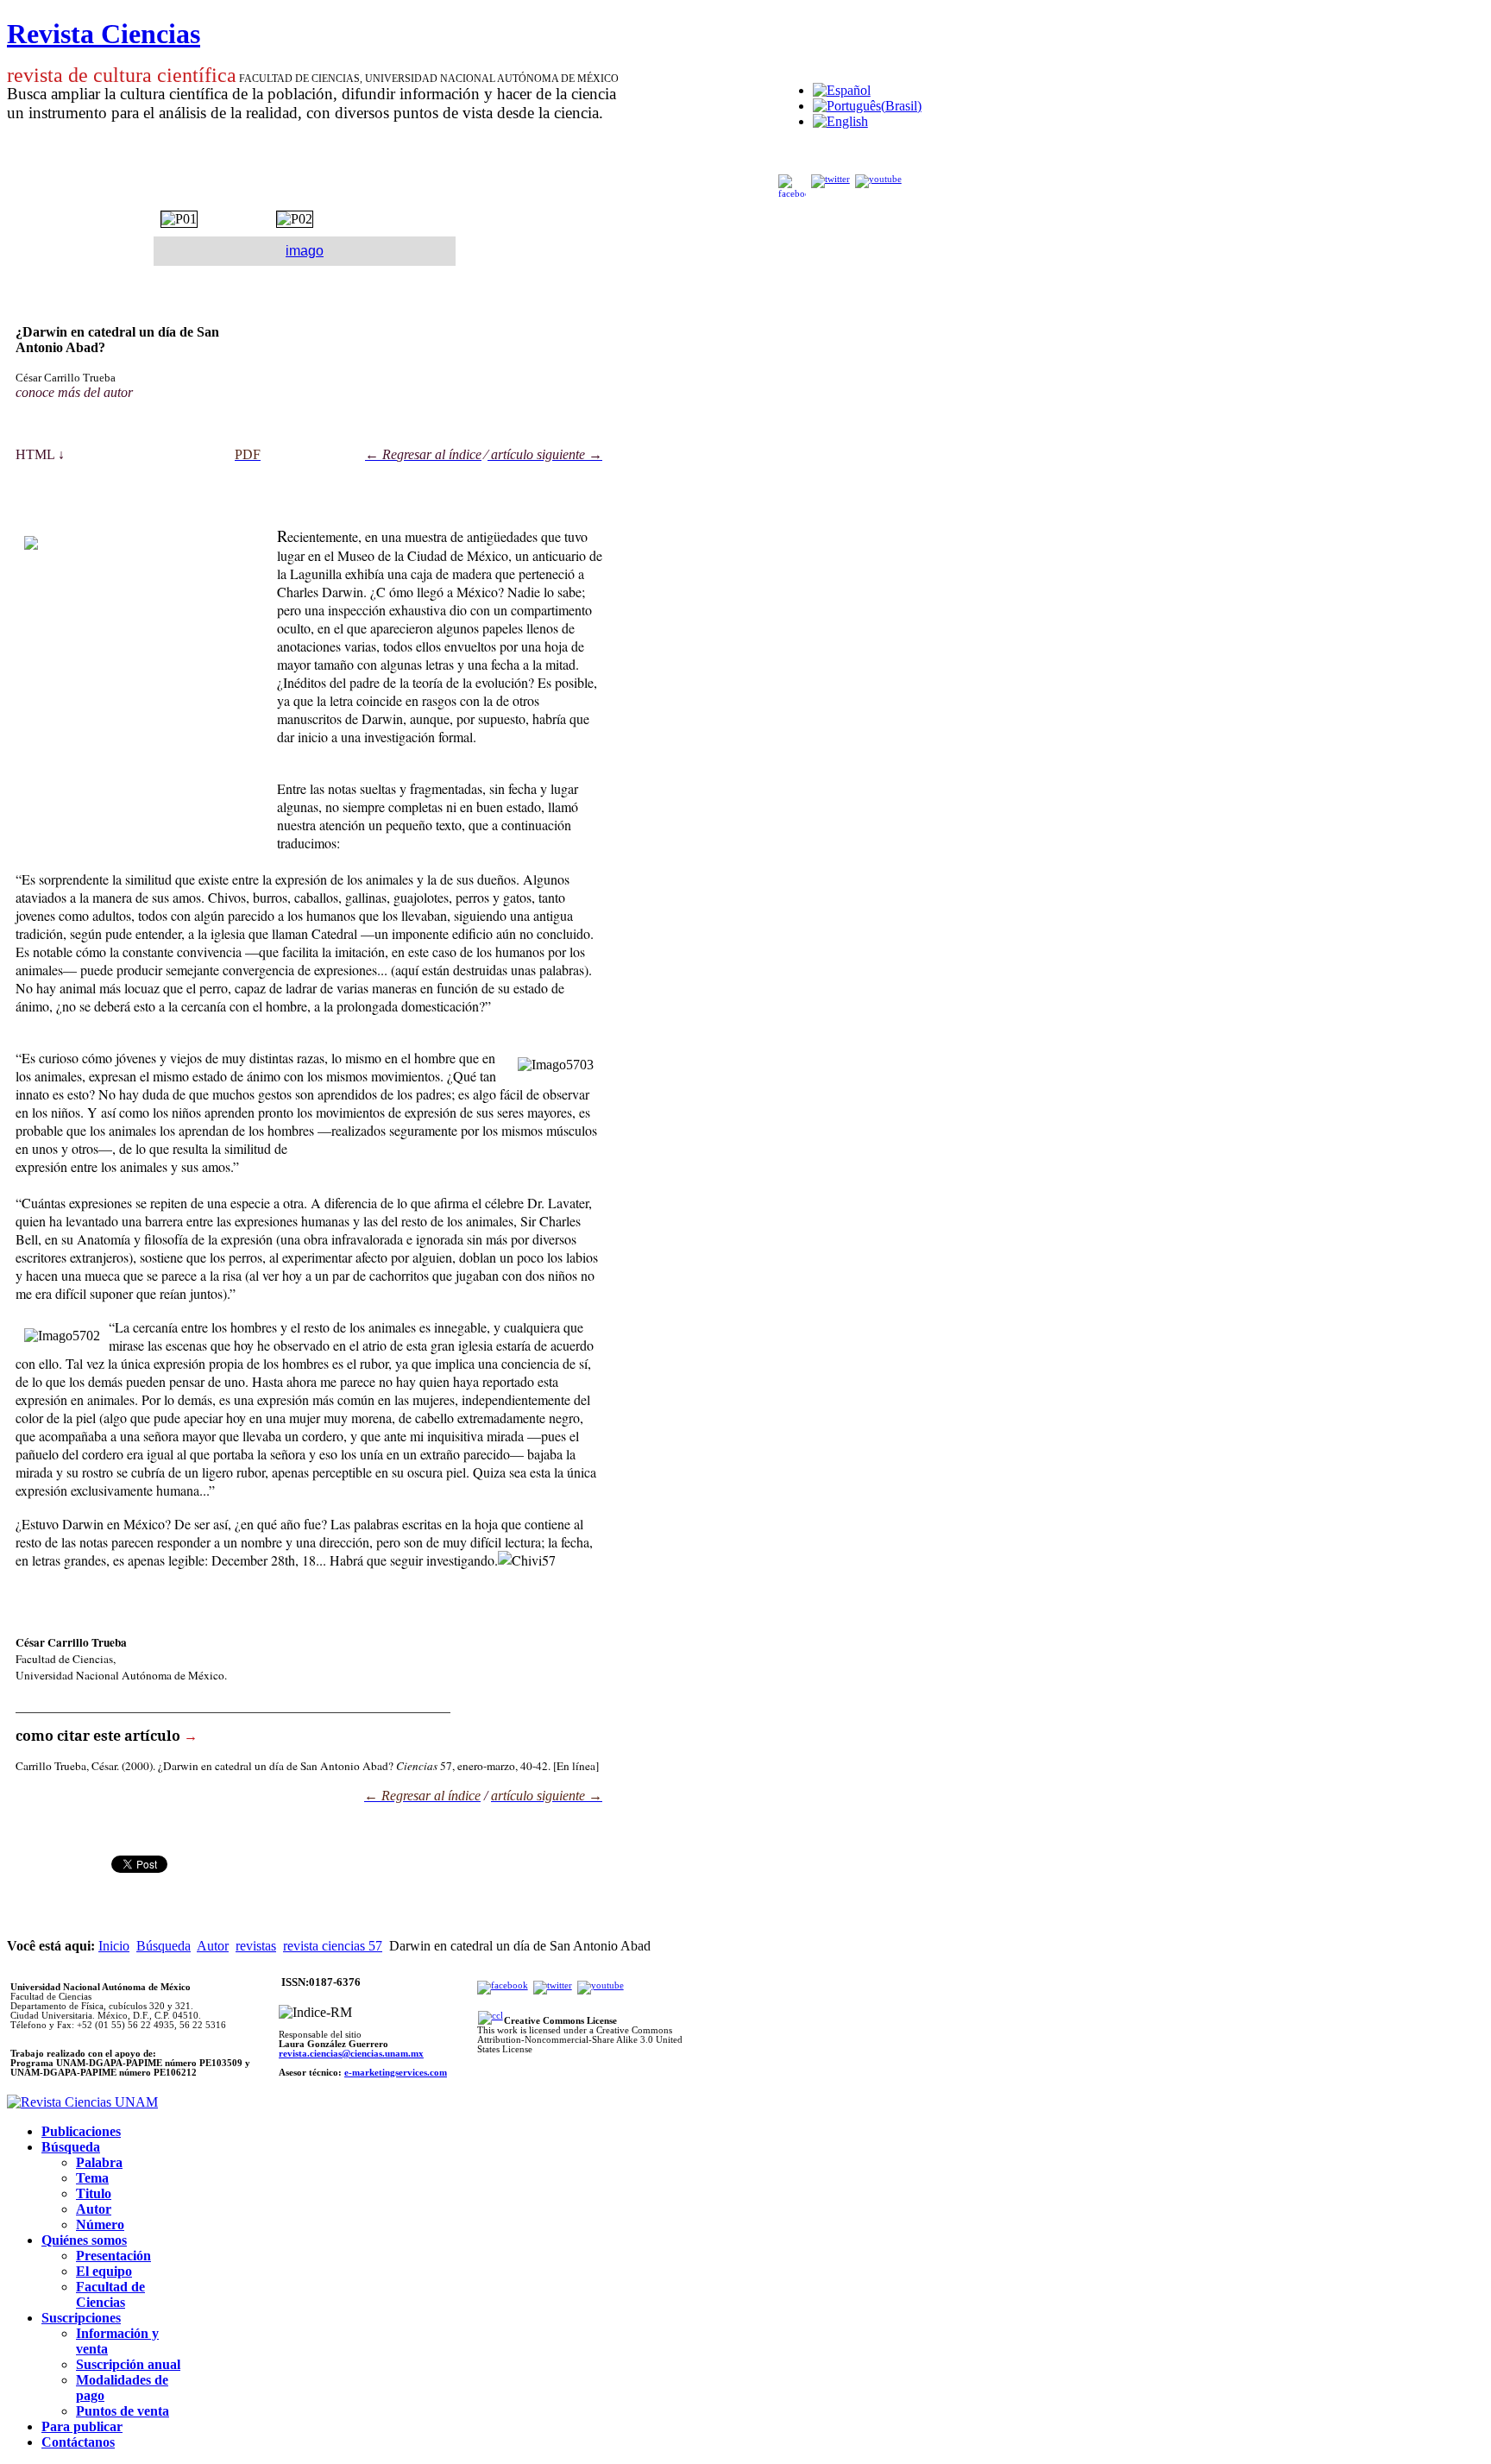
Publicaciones (81, 2131)
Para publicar (82, 2426)
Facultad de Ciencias (110, 2294)
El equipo (104, 2271)
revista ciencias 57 (333, 1946)
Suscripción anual (128, 2364)
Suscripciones (81, 2318)
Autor (213, 1946)
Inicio (114, 1946)
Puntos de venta (123, 2411)
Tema (92, 2178)
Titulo (94, 2193)
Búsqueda (164, 1946)
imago (305, 251)
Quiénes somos (84, 2240)
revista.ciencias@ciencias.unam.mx (351, 2054)
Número (100, 2225)
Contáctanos (78, 2442)
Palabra (99, 2162)
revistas (256, 1946)
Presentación (113, 2256)
